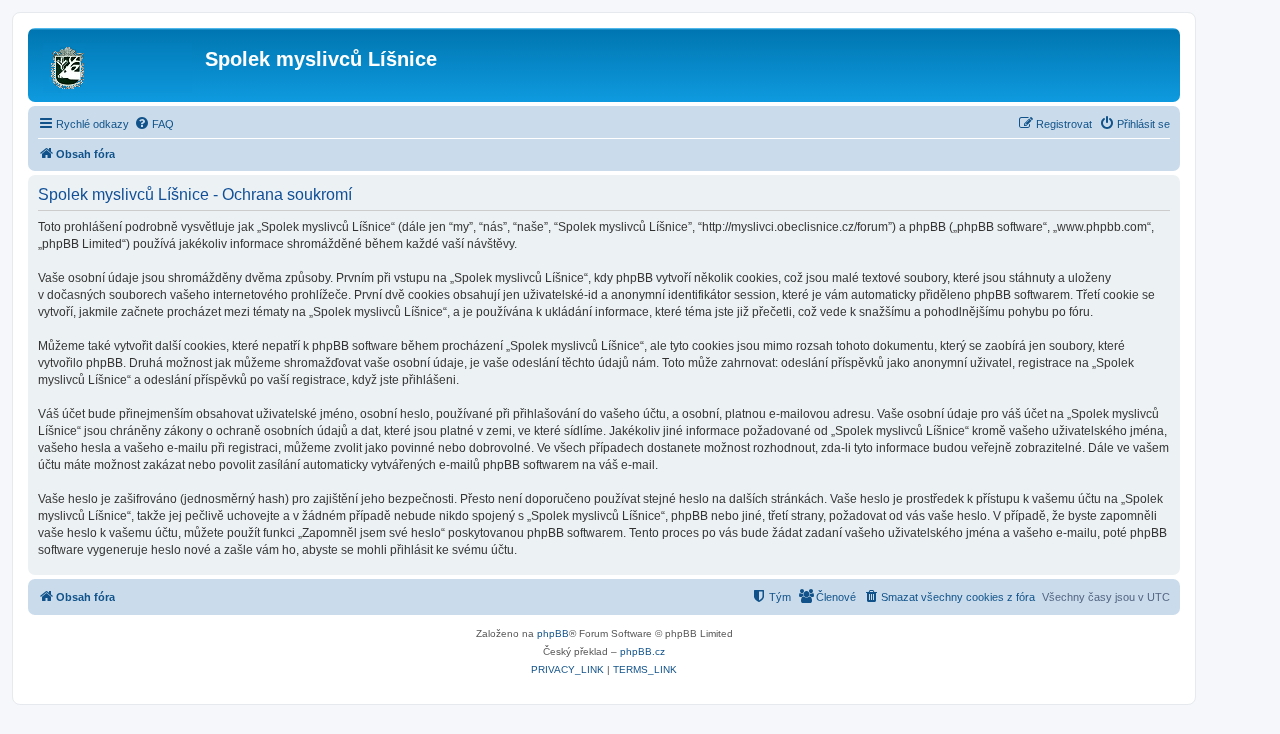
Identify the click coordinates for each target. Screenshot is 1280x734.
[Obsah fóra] (119, 65)
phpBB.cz (642, 651)
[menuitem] (154, 124)
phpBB (553, 633)
